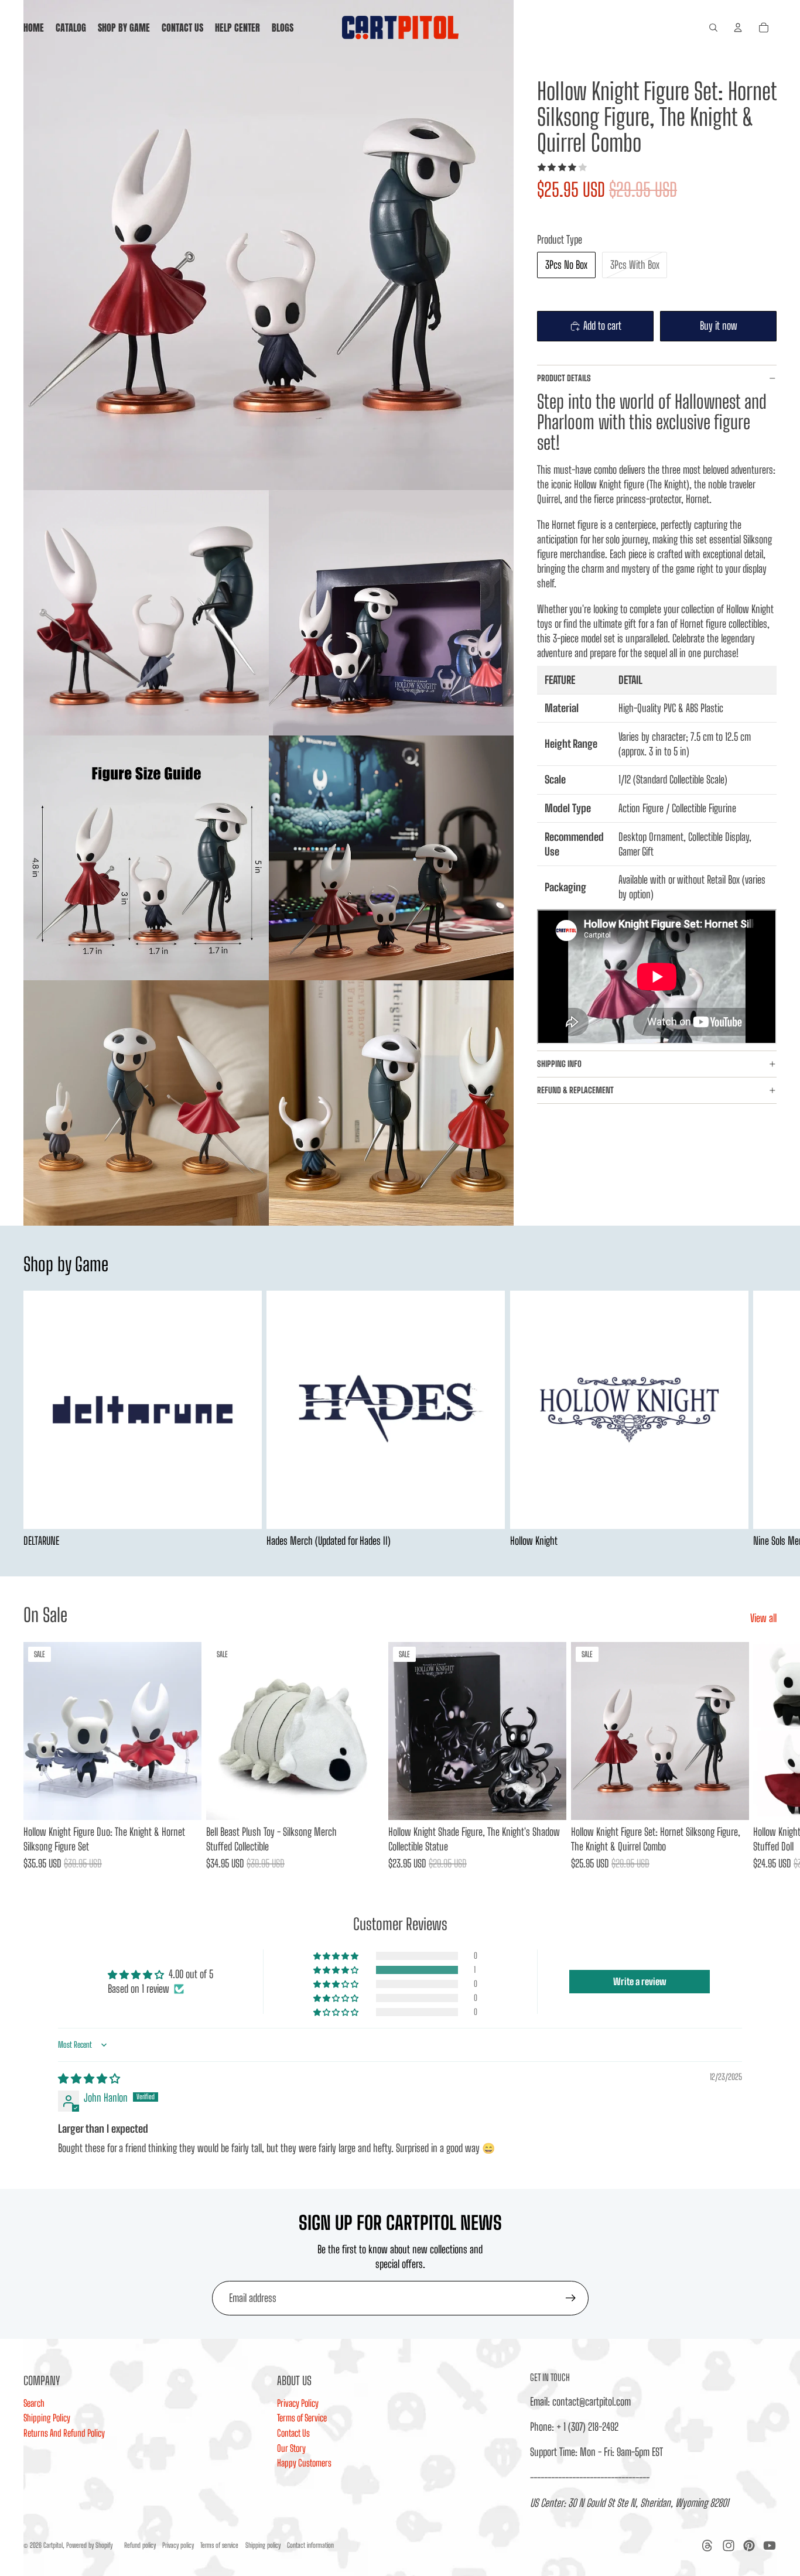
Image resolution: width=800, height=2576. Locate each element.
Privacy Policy (298, 2403)
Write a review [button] (640, 1981)
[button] (337, 1970)
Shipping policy (263, 2545)
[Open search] (713, 28)
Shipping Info (559, 1064)
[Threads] (707, 2546)
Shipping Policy (47, 2418)
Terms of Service (302, 2418)
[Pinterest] (749, 2546)
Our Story (291, 2448)
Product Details (564, 378)
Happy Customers (304, 2463)
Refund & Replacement (576, 1090)
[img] (89, 2078)
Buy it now (719, 326)
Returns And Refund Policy (64, 2433)
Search (34, 2403)
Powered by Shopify (89, 2545)
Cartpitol (53, 2545)
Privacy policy (178, 2545)
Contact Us (293, 2433)
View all (763, 1618)
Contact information (310, 2545)
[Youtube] (770, 2546)
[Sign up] (571, 2298)
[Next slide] (764, 1419)
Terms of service (219, 2545)
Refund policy (140, 2545)
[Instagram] (729, 2546)
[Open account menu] (738, 28)
